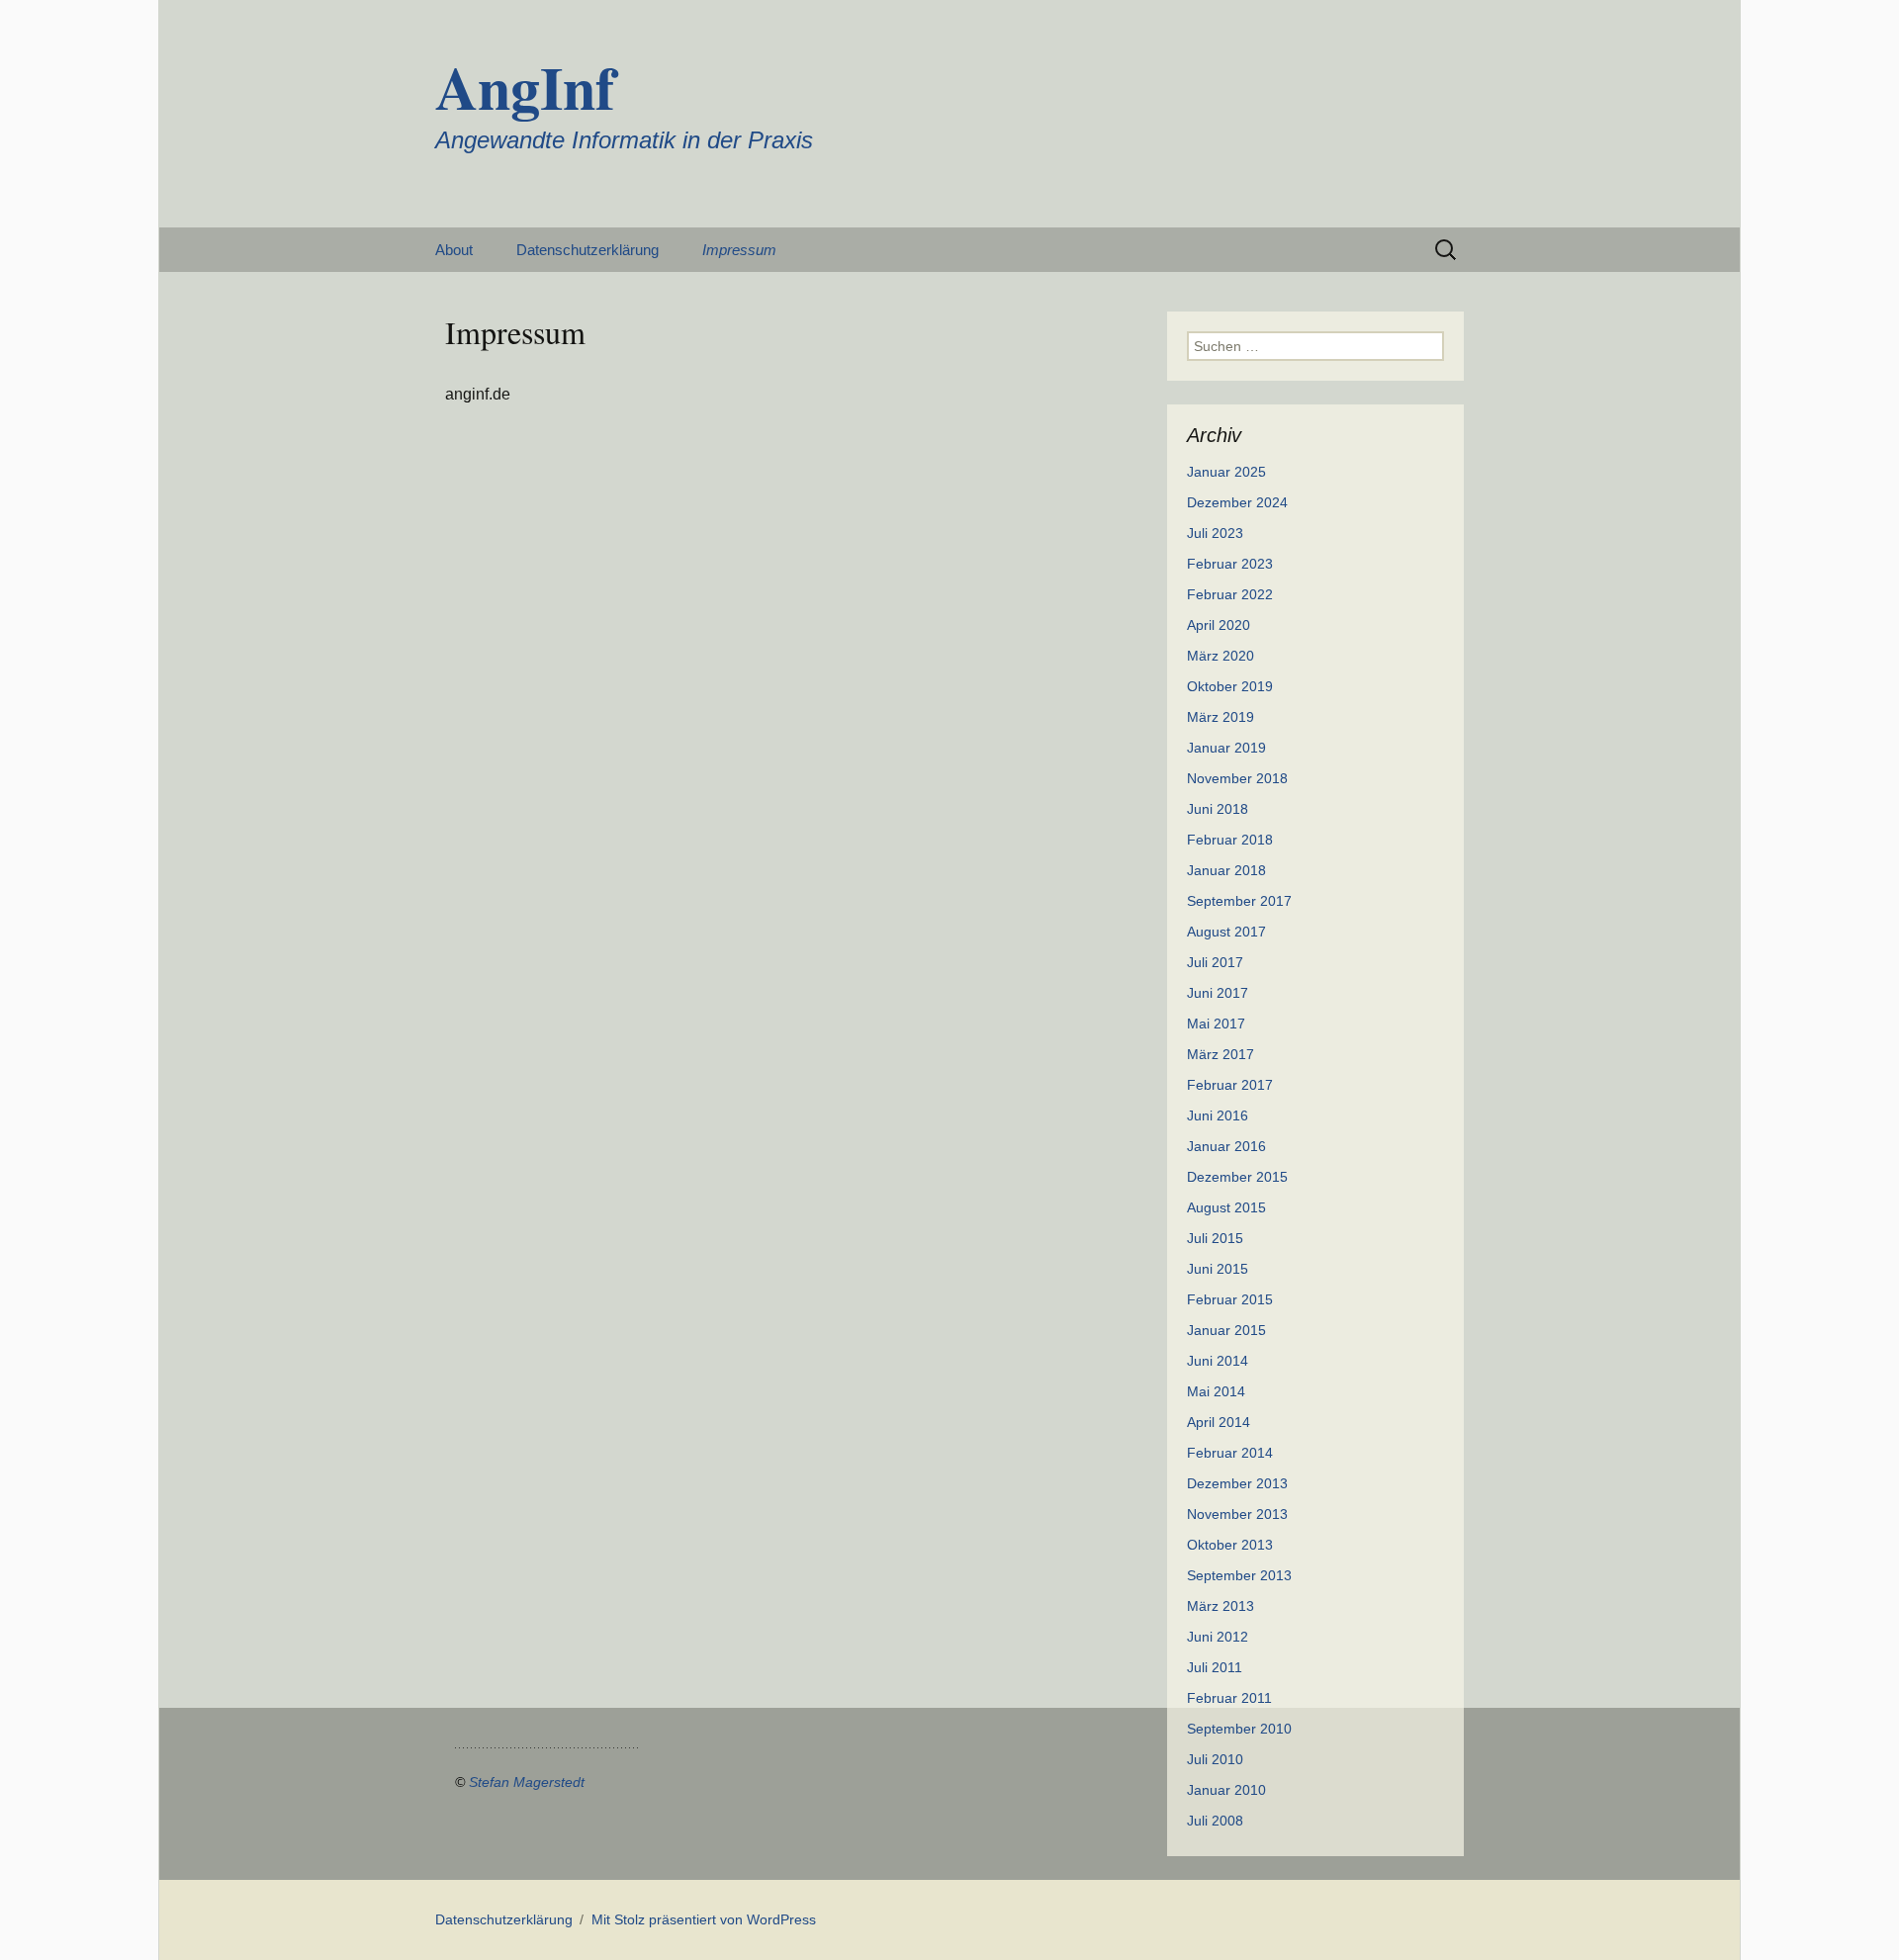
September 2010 (1239, 1729)
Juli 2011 (1215, 1667)
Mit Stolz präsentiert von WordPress (704, 1919)
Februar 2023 (1230, 564)
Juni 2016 (1218, 1115)
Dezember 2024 (1237, 502)
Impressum (739, 250)
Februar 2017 (1230, 1085)
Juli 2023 (1215, 533)
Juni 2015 (1218, 1269)
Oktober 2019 (1230, 686)
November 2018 (1237, 778)
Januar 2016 (1226, 1146)
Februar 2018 (1230, 840)
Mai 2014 (1216, 1391)
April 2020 (1219, 625)
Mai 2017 (1216, 1024)
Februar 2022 (1230, 594)
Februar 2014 (1230, 1453)
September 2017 (1239, 901)
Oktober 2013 (1230, 1545)
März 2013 (1221, 1606)
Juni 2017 (1218, 993)
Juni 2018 (1218, 809)
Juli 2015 (1215, 1238)
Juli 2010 (1215, 1759)
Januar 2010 (1226, 1790)
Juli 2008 (1215, 1821)
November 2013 (1237, 1514)
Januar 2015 (1226, 1330)
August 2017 (1226, 932)
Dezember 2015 (1237, 1177)
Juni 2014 (1218, 1361)
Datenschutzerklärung (588, 250)
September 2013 (1239, 1575)
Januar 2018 (1226, 870)
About (454, 250)
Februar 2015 (1230, 1299)
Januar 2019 (1226, 748)
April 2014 (1219, 1422)
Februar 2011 (1229, 1698)
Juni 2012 (1218, 1637)
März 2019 (1221, 717)
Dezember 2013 (1237, 1483)
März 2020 (1221, 656)
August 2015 (1226, 1207)
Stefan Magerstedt (527, 1782)
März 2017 (1221, 1054)
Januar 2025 (1226, 472)
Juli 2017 (1215, 962)
